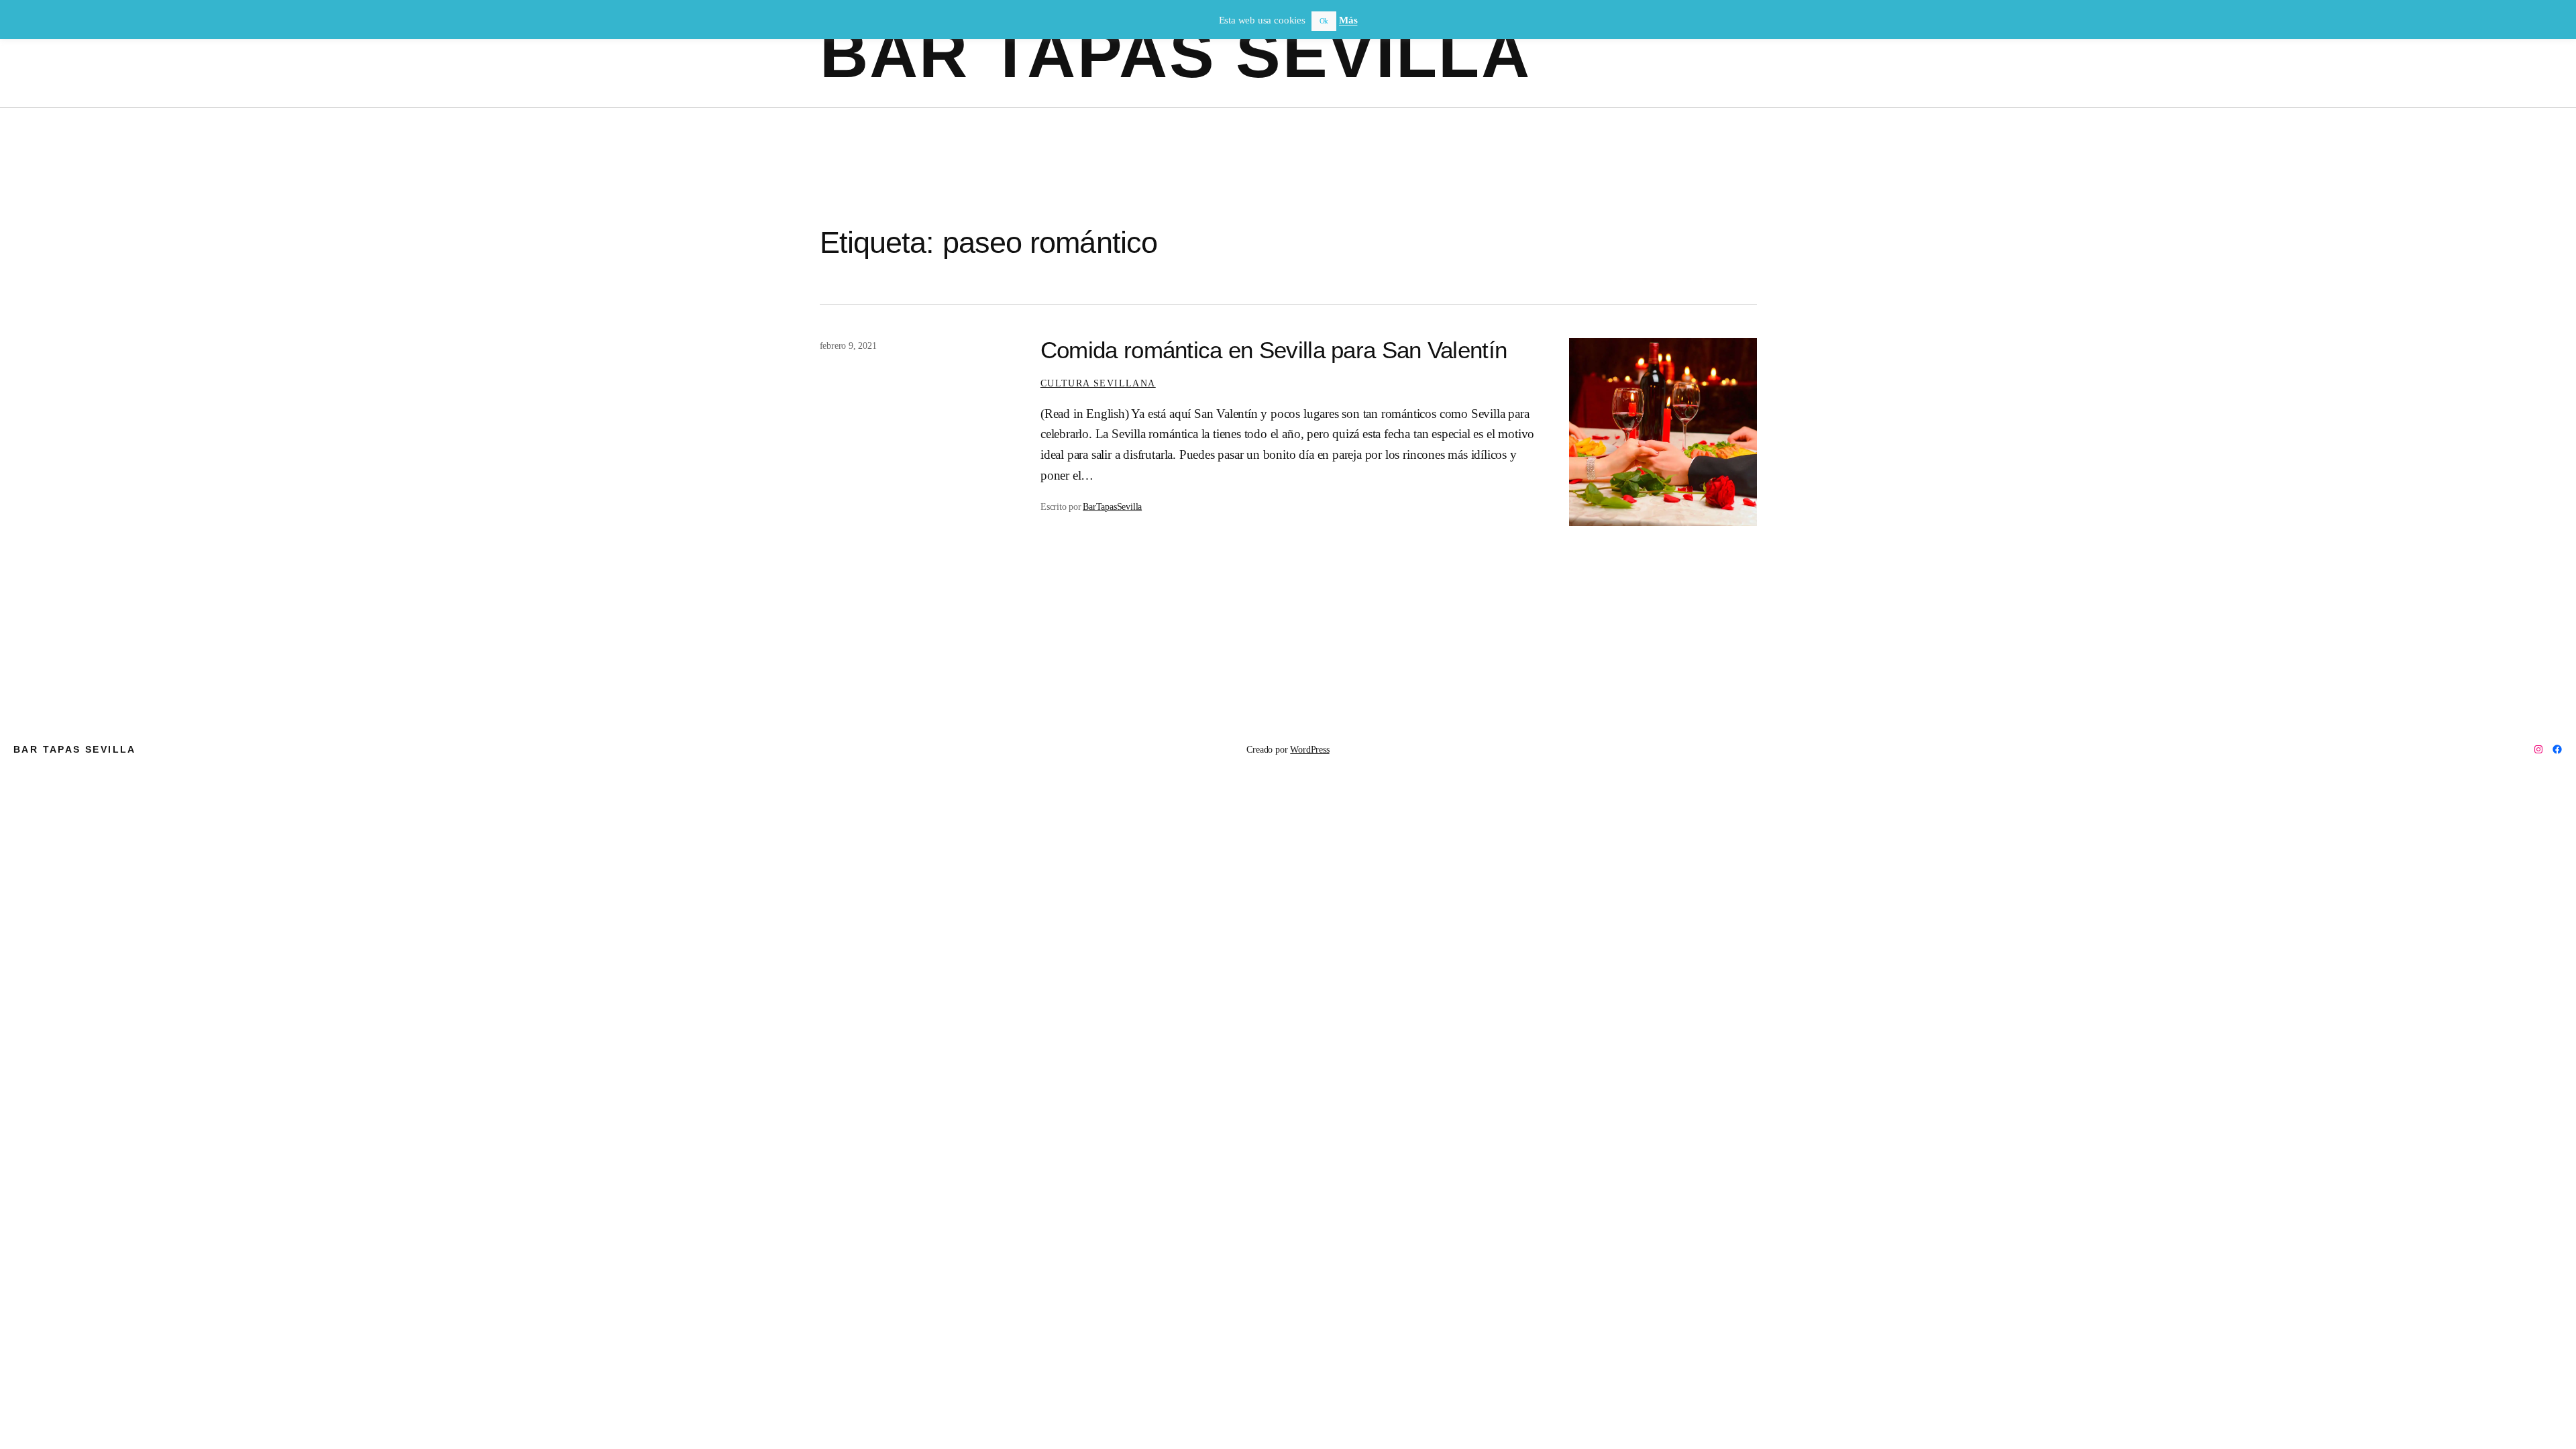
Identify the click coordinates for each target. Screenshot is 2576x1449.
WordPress (1309, 749)
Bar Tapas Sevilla (1176, 54)
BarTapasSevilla (1112, 506)
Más (1348, 20)
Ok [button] (1324, 21)
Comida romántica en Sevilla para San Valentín (1274, 350)
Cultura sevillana (1098, 383)
